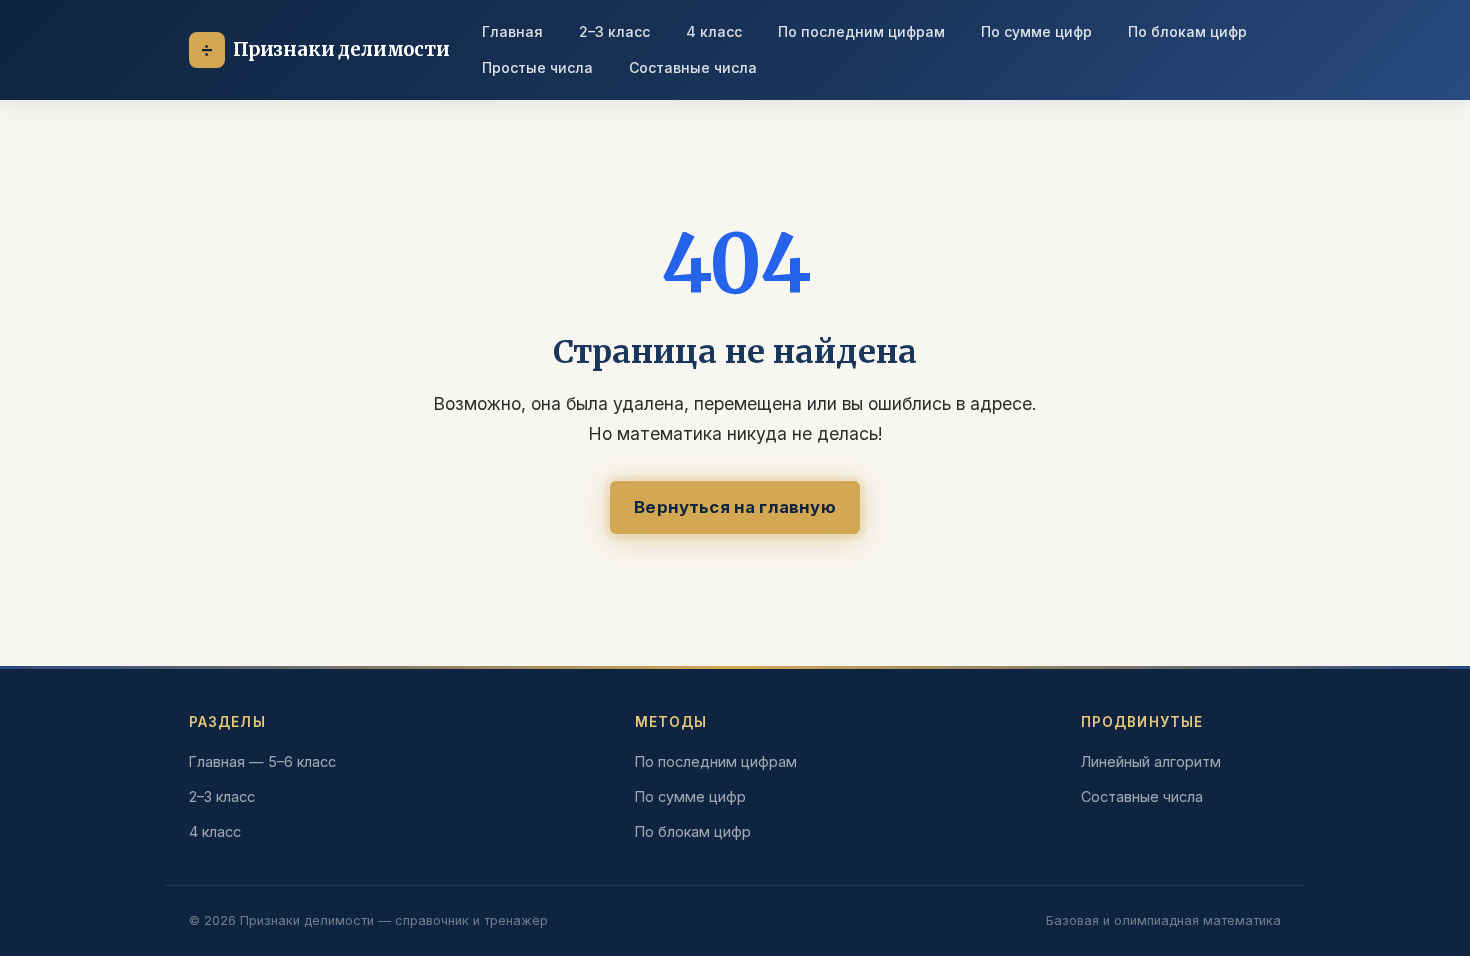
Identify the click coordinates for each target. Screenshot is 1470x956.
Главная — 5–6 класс (262, 761)
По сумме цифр (1036, 31)
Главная (512, 31)
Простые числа (537, 67)
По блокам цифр (1187, 31)
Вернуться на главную (734, 507)
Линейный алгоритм (1151, 761)
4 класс (714, 31)
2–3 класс (614, 31)
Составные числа (693, 67)
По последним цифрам (861, 31)
